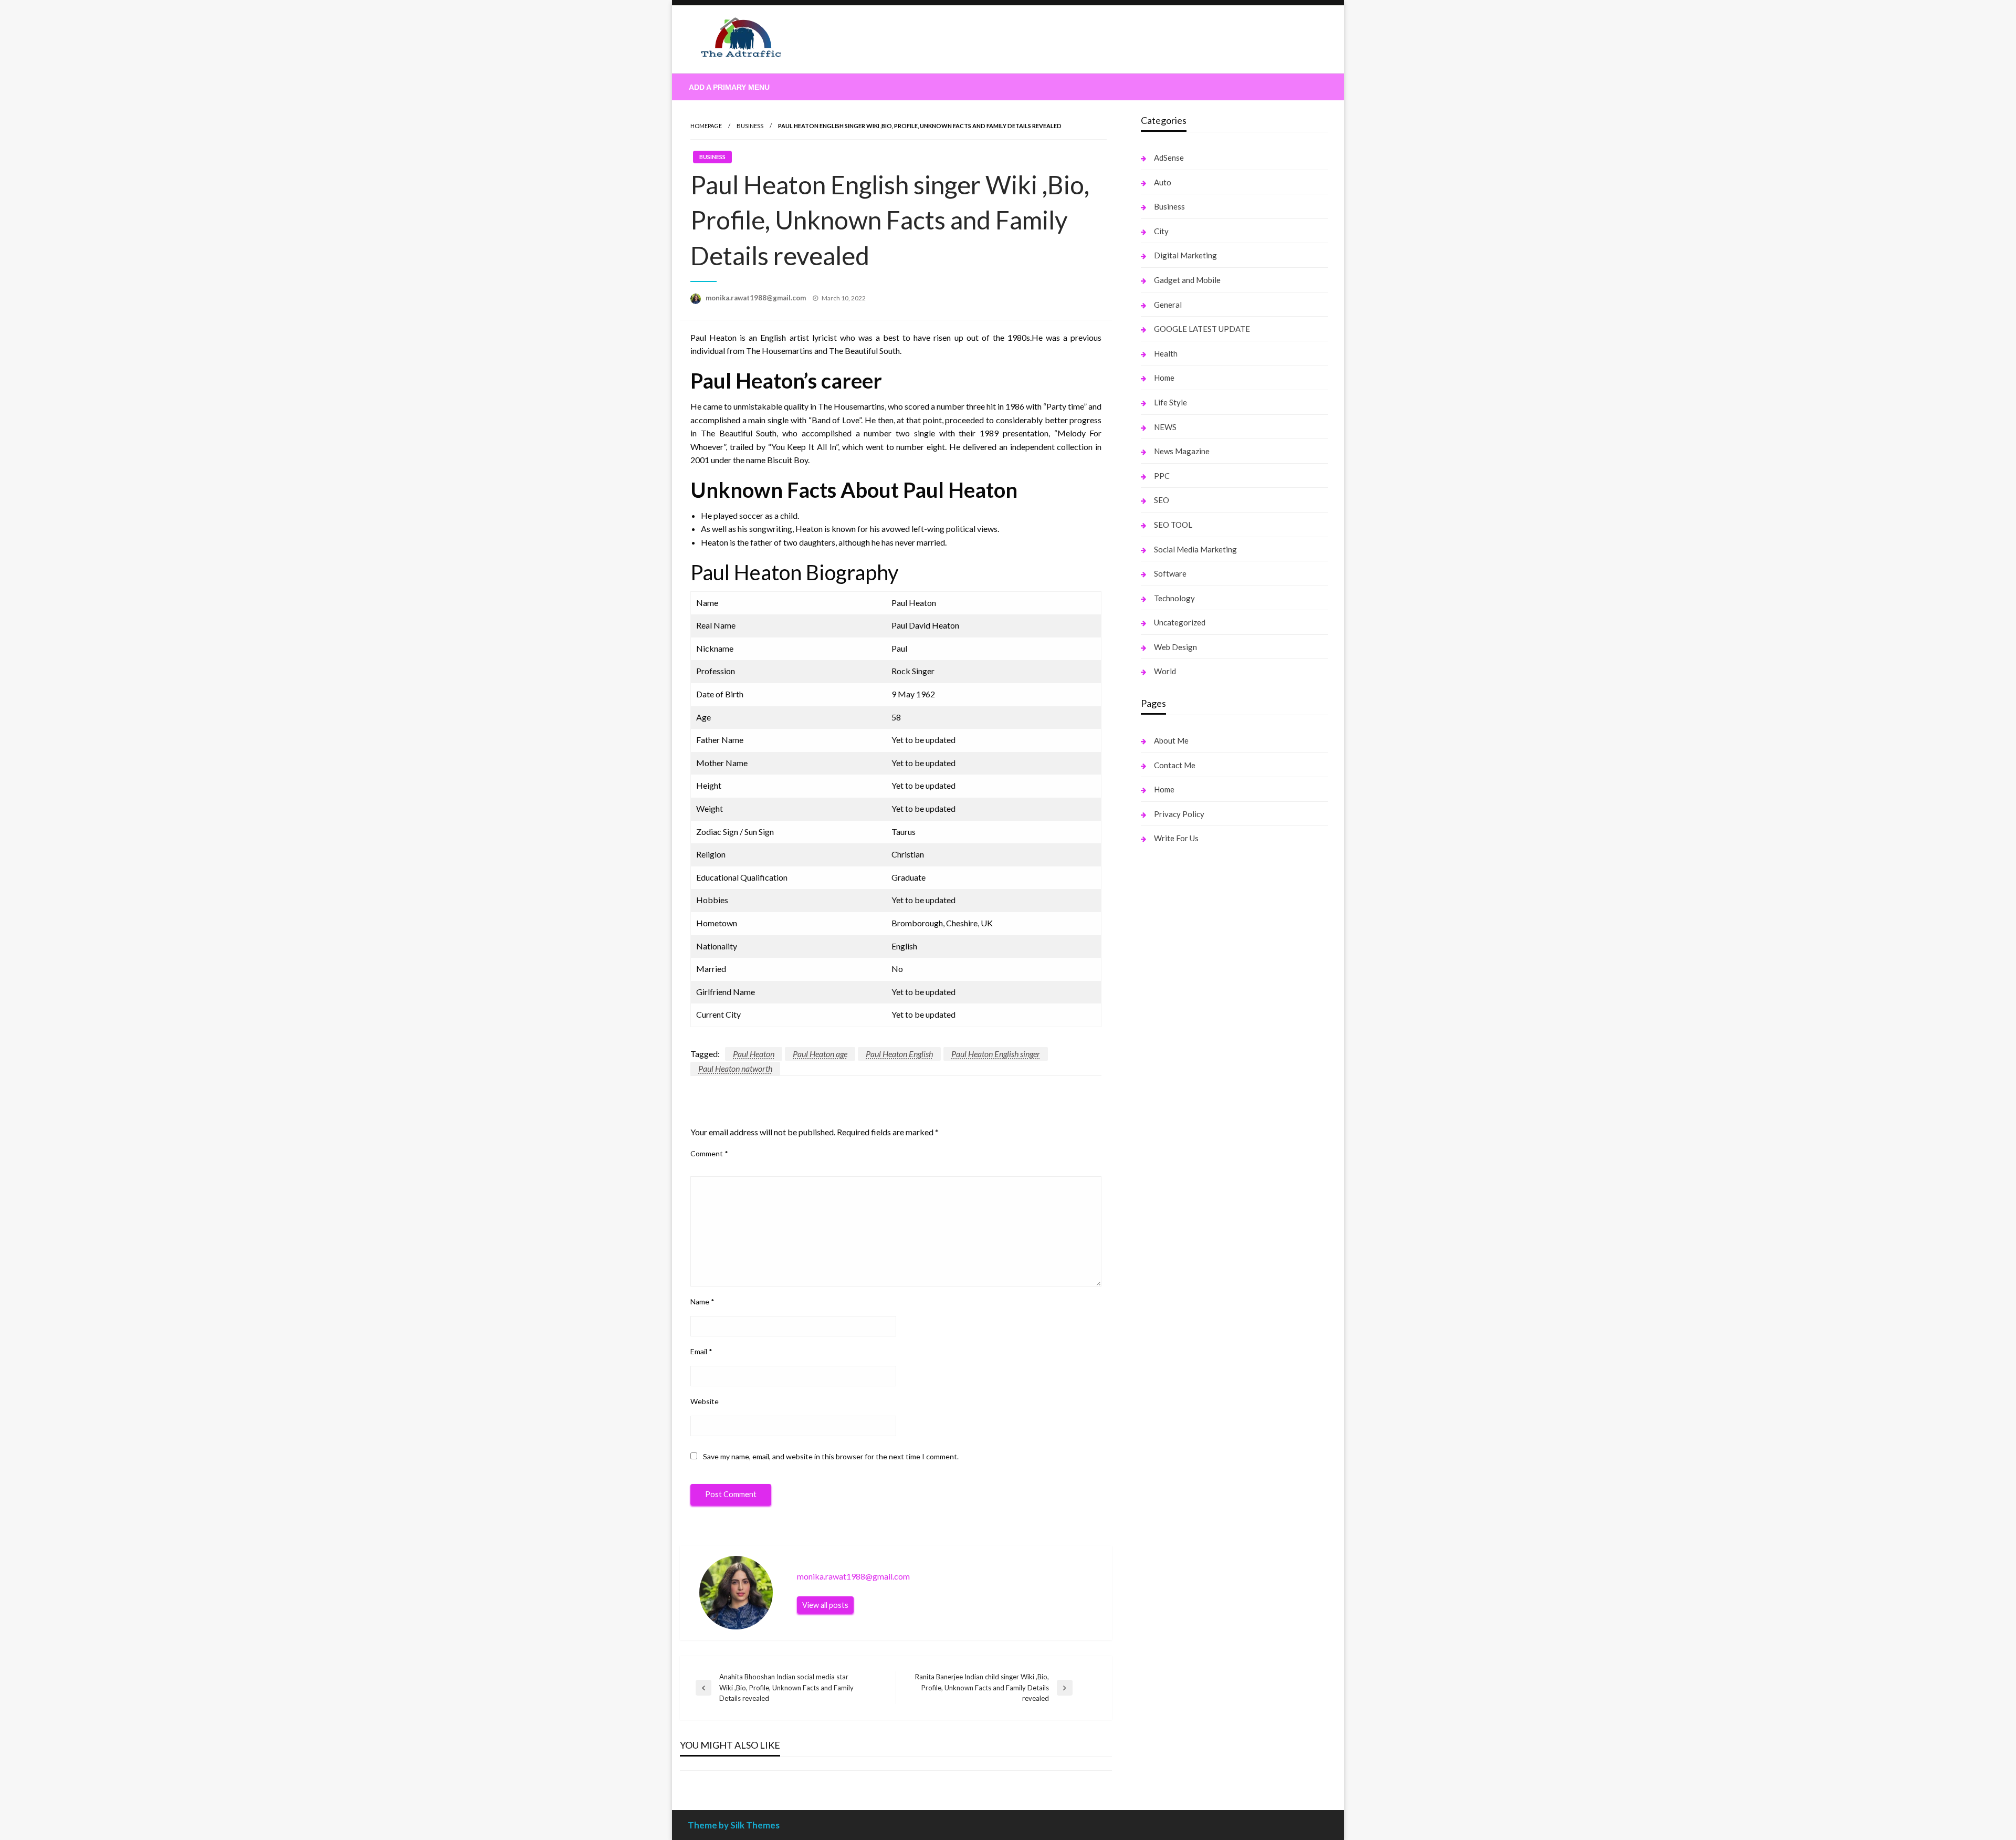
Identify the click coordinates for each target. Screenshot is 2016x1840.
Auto (1163, 182)
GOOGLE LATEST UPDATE (1202, 329)
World (1165, 671)
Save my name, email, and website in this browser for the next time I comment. (831, 1456)
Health (1166, 353)
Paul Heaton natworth (735, 1068)
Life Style (1170, 402)
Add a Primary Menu (729, 87)
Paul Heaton (754, 1054)
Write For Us (1176, 838)
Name (702, 1301)
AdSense (1169, 158)
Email (701, 1351)
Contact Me (1175, 765)
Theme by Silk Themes (734, 1825)
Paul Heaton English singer (996, 1054)
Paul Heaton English (899, 1054)
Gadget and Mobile (1187, 280)
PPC (1162, 476)
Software (1170, 573)
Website (705, 1401)
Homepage (706, 126)
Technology (1174, 598)
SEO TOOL (1173, 525)
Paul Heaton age (820, 1054)
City (1161, 231)
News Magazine (1182, 451)
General (1168, 305)
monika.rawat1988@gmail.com (757, 298)
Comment (709, 1153)
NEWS (1165, 427)
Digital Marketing (1185, 255)
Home (1164, 378)
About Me (1171, 740)
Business (750, 126)
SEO (1162, 500)
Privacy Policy (1179, 814)
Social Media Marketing (1195, 549)
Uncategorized (1180, 622)
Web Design (1175, 647)
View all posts (825, 1605)
